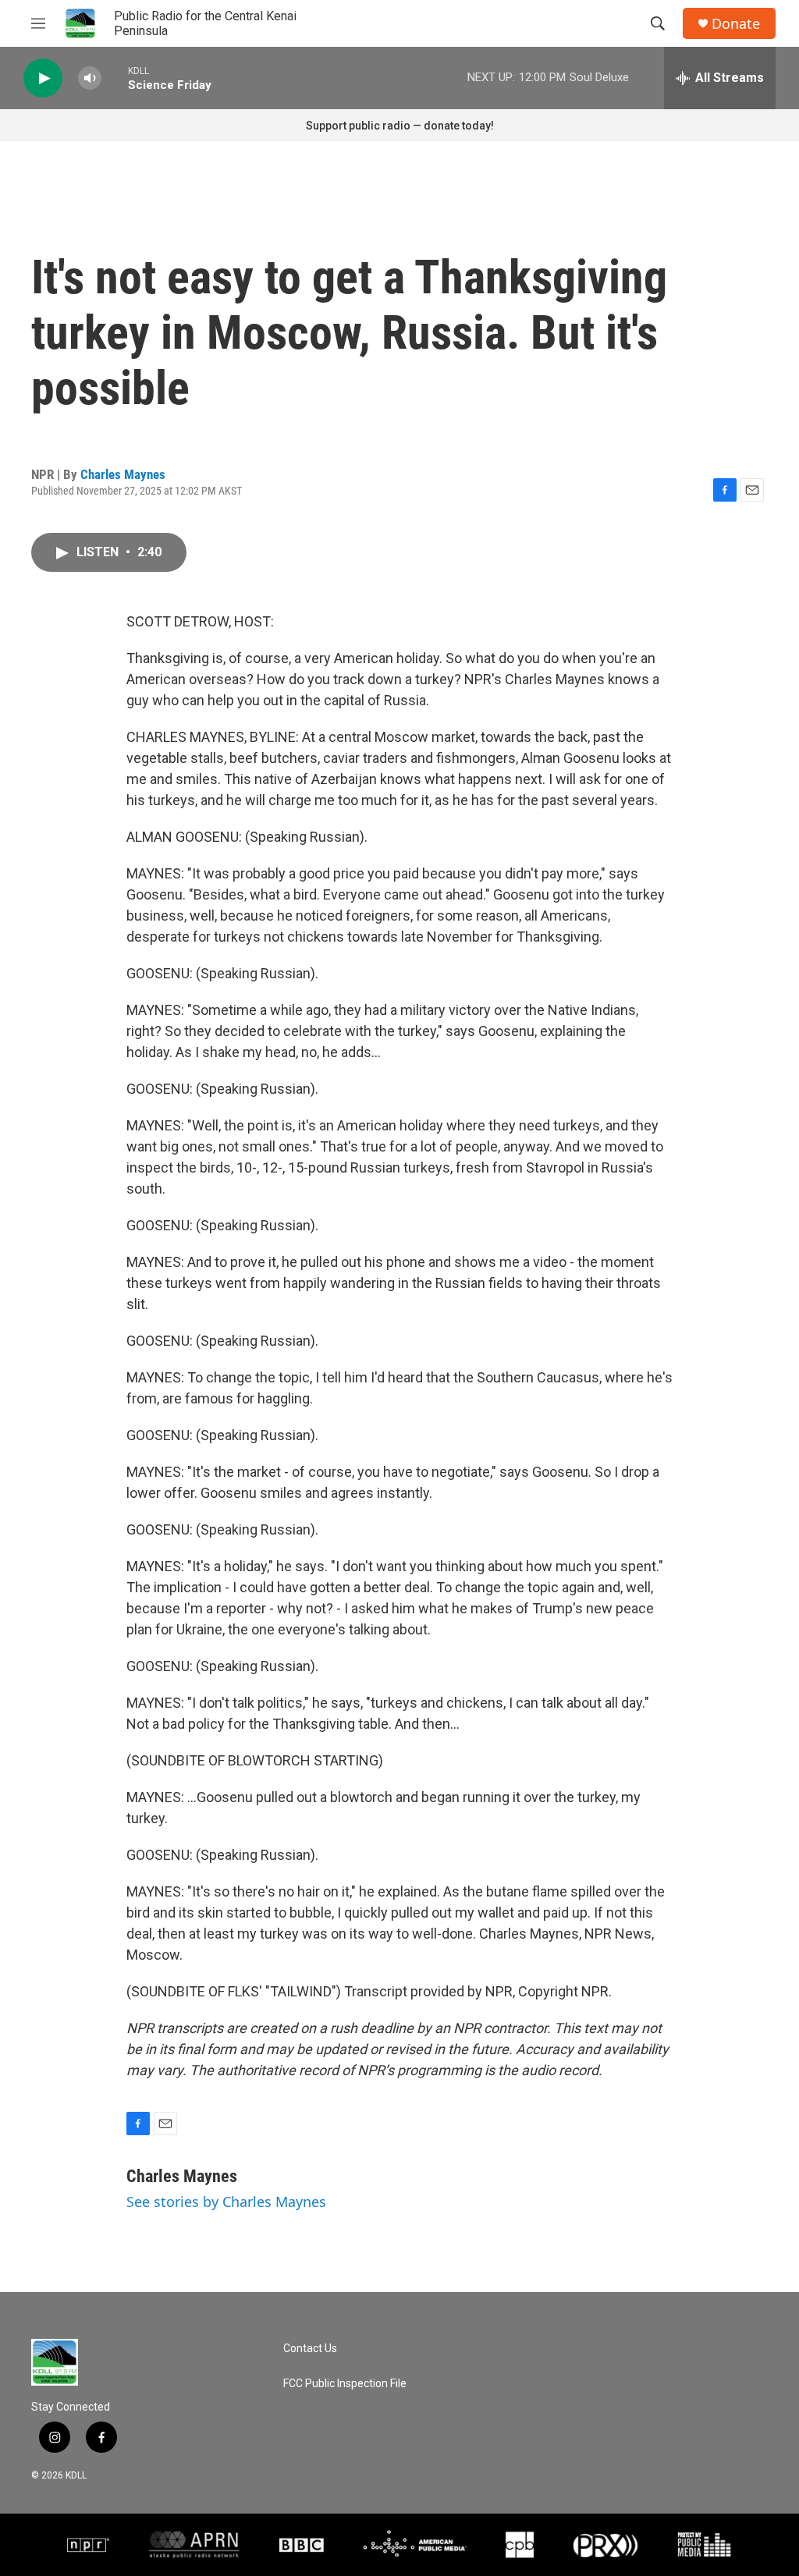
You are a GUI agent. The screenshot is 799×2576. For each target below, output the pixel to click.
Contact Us (310, 2349)
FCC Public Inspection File (345, 2384)
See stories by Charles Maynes (226, 2202)
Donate (736, 24)
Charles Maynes (123, 474)
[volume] (90, 78)
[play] (43, 78)
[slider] (115, 78)
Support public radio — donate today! (400, 126)
